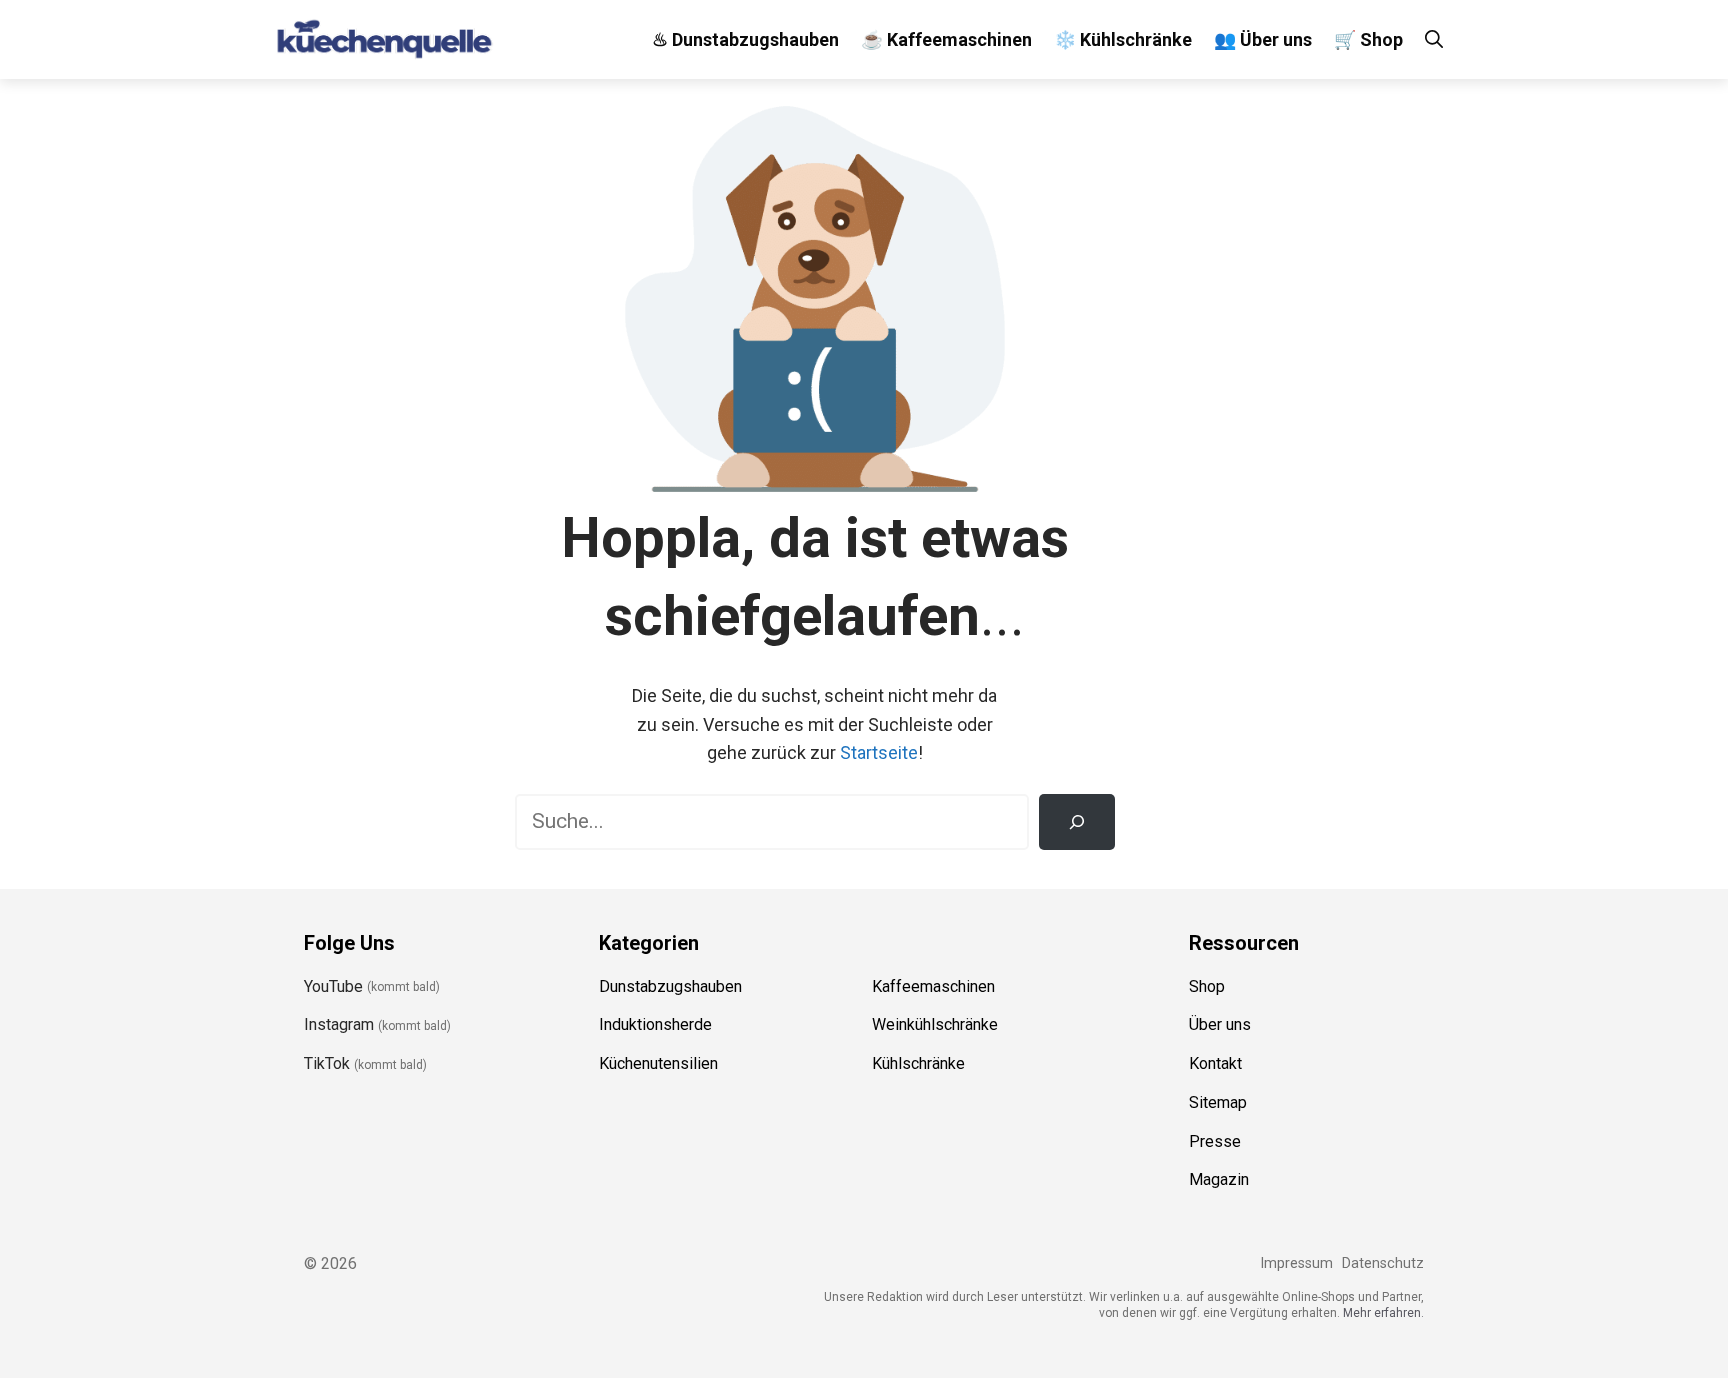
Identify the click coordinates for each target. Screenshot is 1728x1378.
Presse (1215, 1141)
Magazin (1219, 1179)
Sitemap (1218, 1102)
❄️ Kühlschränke (1123, 39)
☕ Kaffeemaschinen (946, 39)
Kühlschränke (918, 1063)
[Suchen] (1077, 822)
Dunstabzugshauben (670, 986)
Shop (1207, 986)
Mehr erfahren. (1383, 1313)
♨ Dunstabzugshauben (745, 39)
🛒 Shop (1368, 39)
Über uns (1220, 1024)
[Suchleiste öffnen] (1434, 39)
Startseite (879, 752)
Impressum (1296, 1263)
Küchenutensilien (658, 1063)
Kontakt (1215, 1063)
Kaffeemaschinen (933, 986)
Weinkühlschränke (935, 1024)
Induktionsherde (655, 1024)
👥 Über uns (1263, 39)
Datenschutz (1383, 1263)
